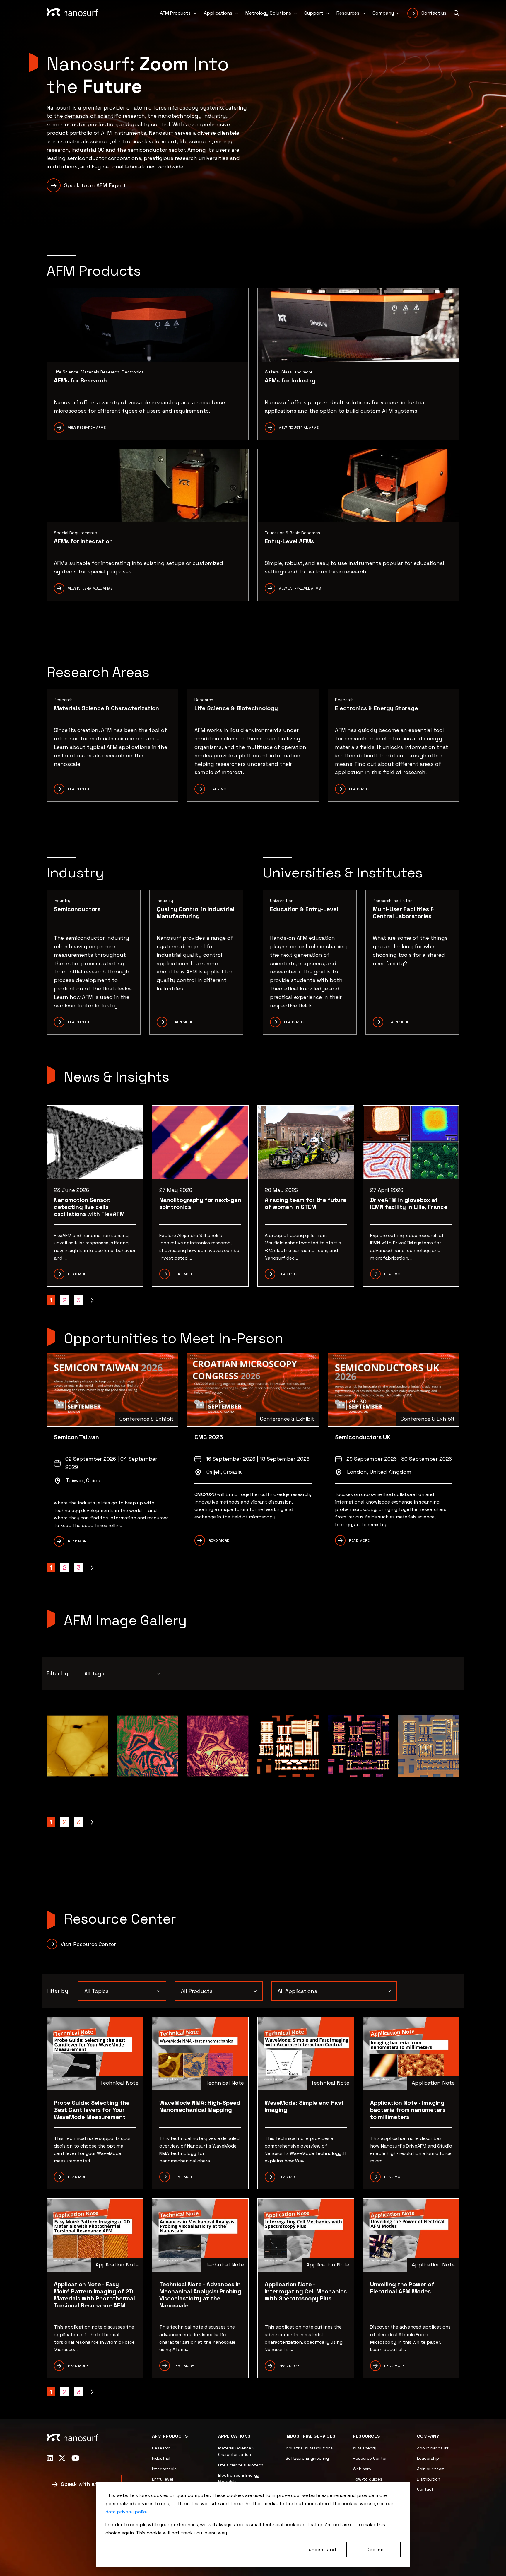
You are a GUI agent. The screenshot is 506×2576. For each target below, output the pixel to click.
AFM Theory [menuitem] (365, 2448)
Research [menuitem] (161, 2448)
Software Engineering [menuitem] (307, 2458)
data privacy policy (127, 2512)
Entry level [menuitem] (163, 2479)
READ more (394, 2177)
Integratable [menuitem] (164, 2469)
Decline (375, 2549)
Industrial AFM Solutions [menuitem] (309, 2448)
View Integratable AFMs (90, 588)
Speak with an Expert (89, 2484)
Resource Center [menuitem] (370, 2458)
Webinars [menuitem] (362, 2469)
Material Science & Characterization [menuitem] (237, 2451)
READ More (289, 2177)
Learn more (220, 789)
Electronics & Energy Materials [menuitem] (239, 2478)
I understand (321, 2549)
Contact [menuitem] (425, 2489)
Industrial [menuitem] (161, 2458)
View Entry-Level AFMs (300, 588)
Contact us (434, 13)
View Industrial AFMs (299, 428)
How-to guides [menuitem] (368, 2479)
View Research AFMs (87, 428)
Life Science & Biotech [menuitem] (241, 2465)
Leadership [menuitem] (428, 2458)
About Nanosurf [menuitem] (433, 2448)
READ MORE (78, 1541)
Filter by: (58, 1673)
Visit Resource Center (88, 1944)
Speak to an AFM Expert (95, 185)
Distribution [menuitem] (429, 2479)
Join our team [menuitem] (431, 2469)
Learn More (79, 789)
